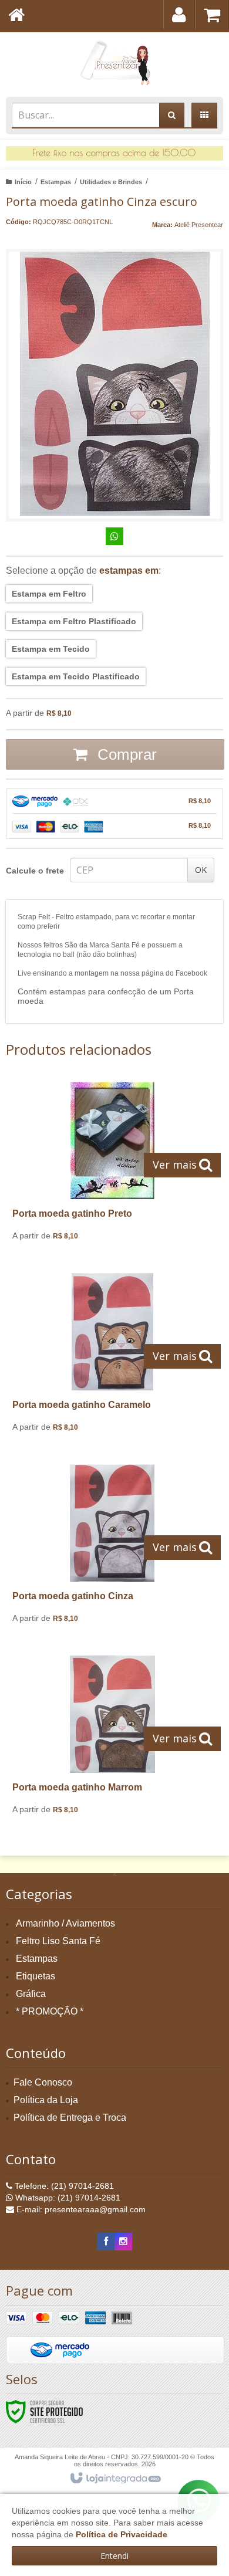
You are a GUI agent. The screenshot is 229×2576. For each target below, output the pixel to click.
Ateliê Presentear (199, 225)
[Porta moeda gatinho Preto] (112, 1166)
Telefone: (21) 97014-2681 (63, 2186)
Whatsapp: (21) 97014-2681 (67, 2198)
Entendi (114, 2556)
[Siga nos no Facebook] (106, 2242)
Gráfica (31, 1994)
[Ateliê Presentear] (114, 62)
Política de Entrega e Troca (70, 2118)
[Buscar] (172, 115)
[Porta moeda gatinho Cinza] (112, 1548)
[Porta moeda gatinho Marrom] (112, 1739)
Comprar (125, 754)
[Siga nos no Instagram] (123, 2242)
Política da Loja (46, 2100)
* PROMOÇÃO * (50, 2011)
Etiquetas (36, 1976)
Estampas (56, 182)
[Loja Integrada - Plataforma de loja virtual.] (115, 2479)
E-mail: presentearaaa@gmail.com (80, 2209)
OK (201, 870)
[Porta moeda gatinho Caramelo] (112, 1357)
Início (23, 182)
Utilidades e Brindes (111, 182)
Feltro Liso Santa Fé (58, 1941)
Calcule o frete (35, 871)
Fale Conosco (43, 2082)
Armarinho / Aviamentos (65, 1923)
